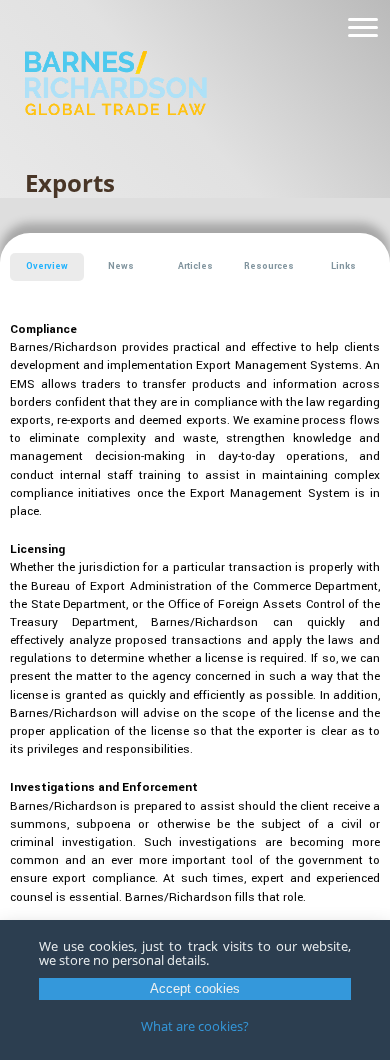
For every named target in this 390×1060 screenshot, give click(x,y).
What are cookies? (195, 1026)
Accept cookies (195, 988)
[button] (47, 267)
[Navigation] (363, 28)
